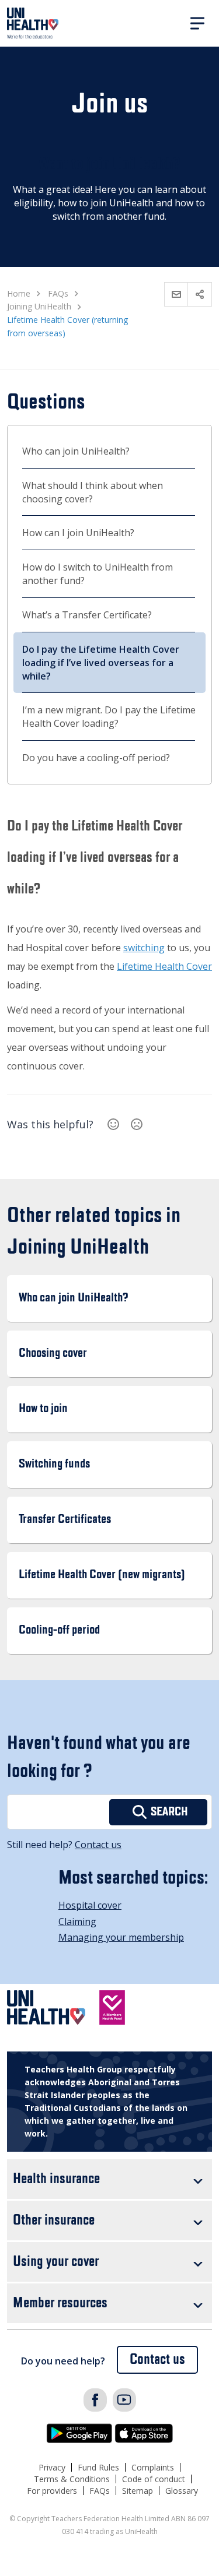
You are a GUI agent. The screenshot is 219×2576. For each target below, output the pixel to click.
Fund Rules (98, 2467)
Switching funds (54, 1464)
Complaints (153, 2467)
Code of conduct (154, 2479)
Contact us (98, 1845)
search (169, 1812)
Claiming (77, 1922)
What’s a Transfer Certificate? (87, 615)
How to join (43, 1409)
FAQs (100, 2491)
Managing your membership (121, 1937)
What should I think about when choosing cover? (93, 492)
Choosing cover (53, 1354)
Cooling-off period (59, 1630)
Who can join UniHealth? (76, 451)
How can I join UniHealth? (78, 533)
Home (19, 293)
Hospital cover (90, 1905)
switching (144, 948)
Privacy (52, 2467)
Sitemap (138, 2491)
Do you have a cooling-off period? (96, 758)
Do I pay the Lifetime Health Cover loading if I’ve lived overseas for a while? (101, 663)
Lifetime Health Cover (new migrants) (102, 1575)
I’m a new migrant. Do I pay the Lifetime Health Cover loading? (109, 717)
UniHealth (33, 23)
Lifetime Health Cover (164, 966)
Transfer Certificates (65, 1520)
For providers (52, 2491)
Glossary (182, 2491)
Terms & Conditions (72, 2479)
